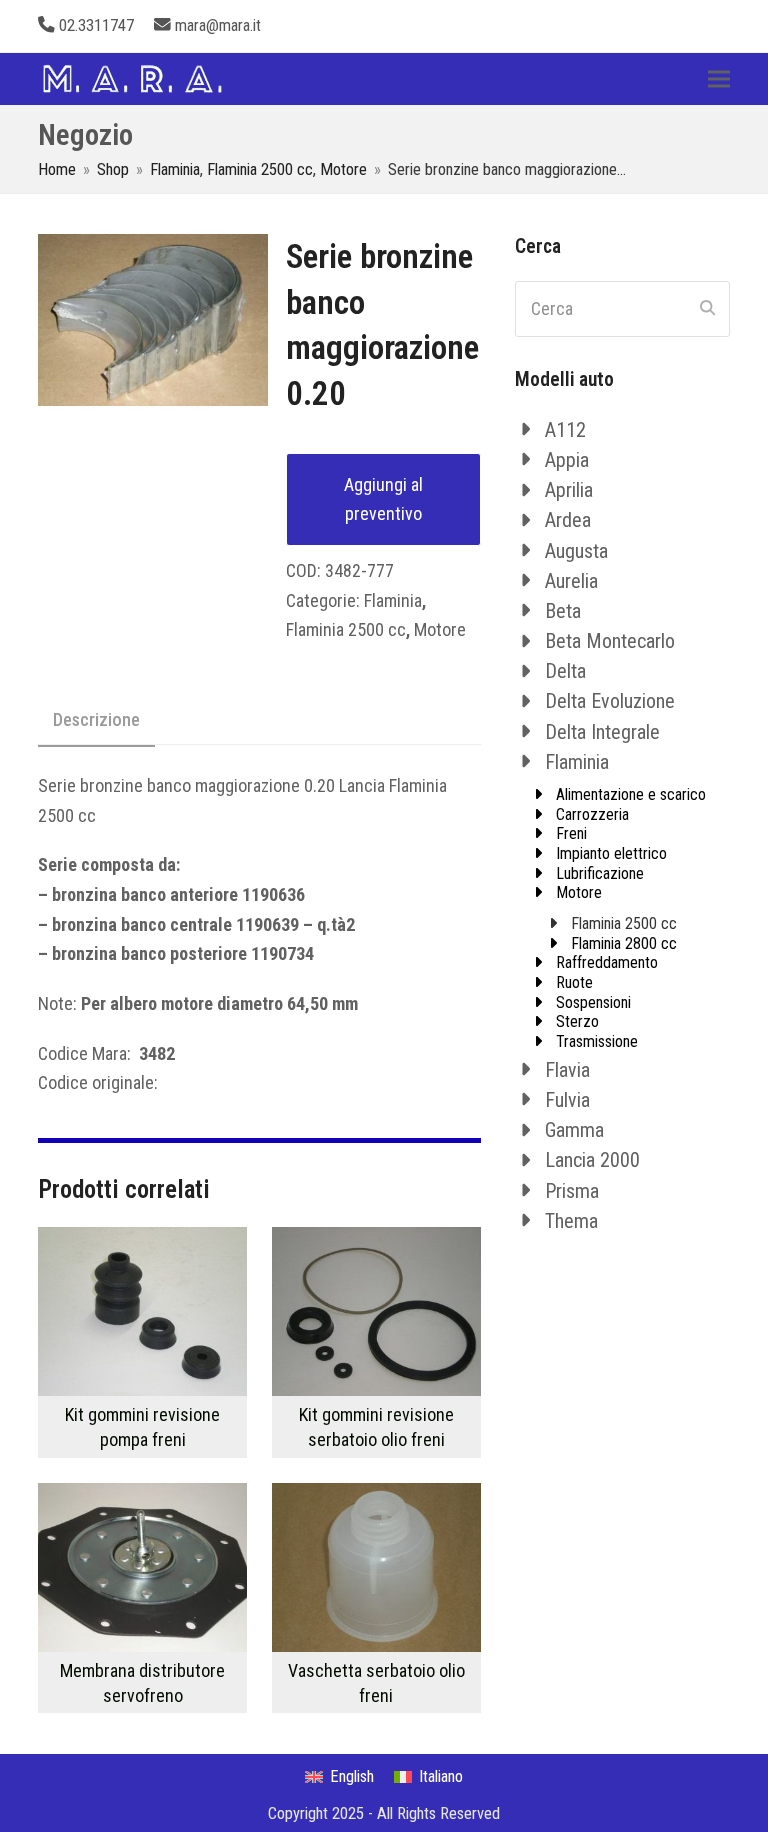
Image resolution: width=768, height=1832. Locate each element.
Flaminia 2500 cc (346, 629)
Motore (440, 629)
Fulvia (567, 1100)
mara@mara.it (218, 25)
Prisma (572, 1191)
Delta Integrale (602, 732)
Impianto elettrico (611, 853)
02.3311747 (96, 25)
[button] (719, 78)
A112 (565, 430)
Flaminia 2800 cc (624, 943)
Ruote (574, 982)
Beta (563, 611)
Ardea (568, 520)
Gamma (574, 1130)
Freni (571, 833)
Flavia (567, 1070)
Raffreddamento (607, 962)
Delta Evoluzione (610, 701)
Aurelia (571, 581)
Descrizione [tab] (96, 719)
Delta (565, 671)
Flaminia (393, 600)
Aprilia (569, 490)
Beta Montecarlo (610, 641)
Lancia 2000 (592, 1160)
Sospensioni (593, 1002)
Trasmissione (597, 1041)
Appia (567, 460)
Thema (571, 1221)
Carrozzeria (592, 814)
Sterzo (577, 1021)
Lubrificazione (600, 873)
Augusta (576, 551)
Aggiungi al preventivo (383, 499)
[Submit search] (707, 309)
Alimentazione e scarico (631, 794)
